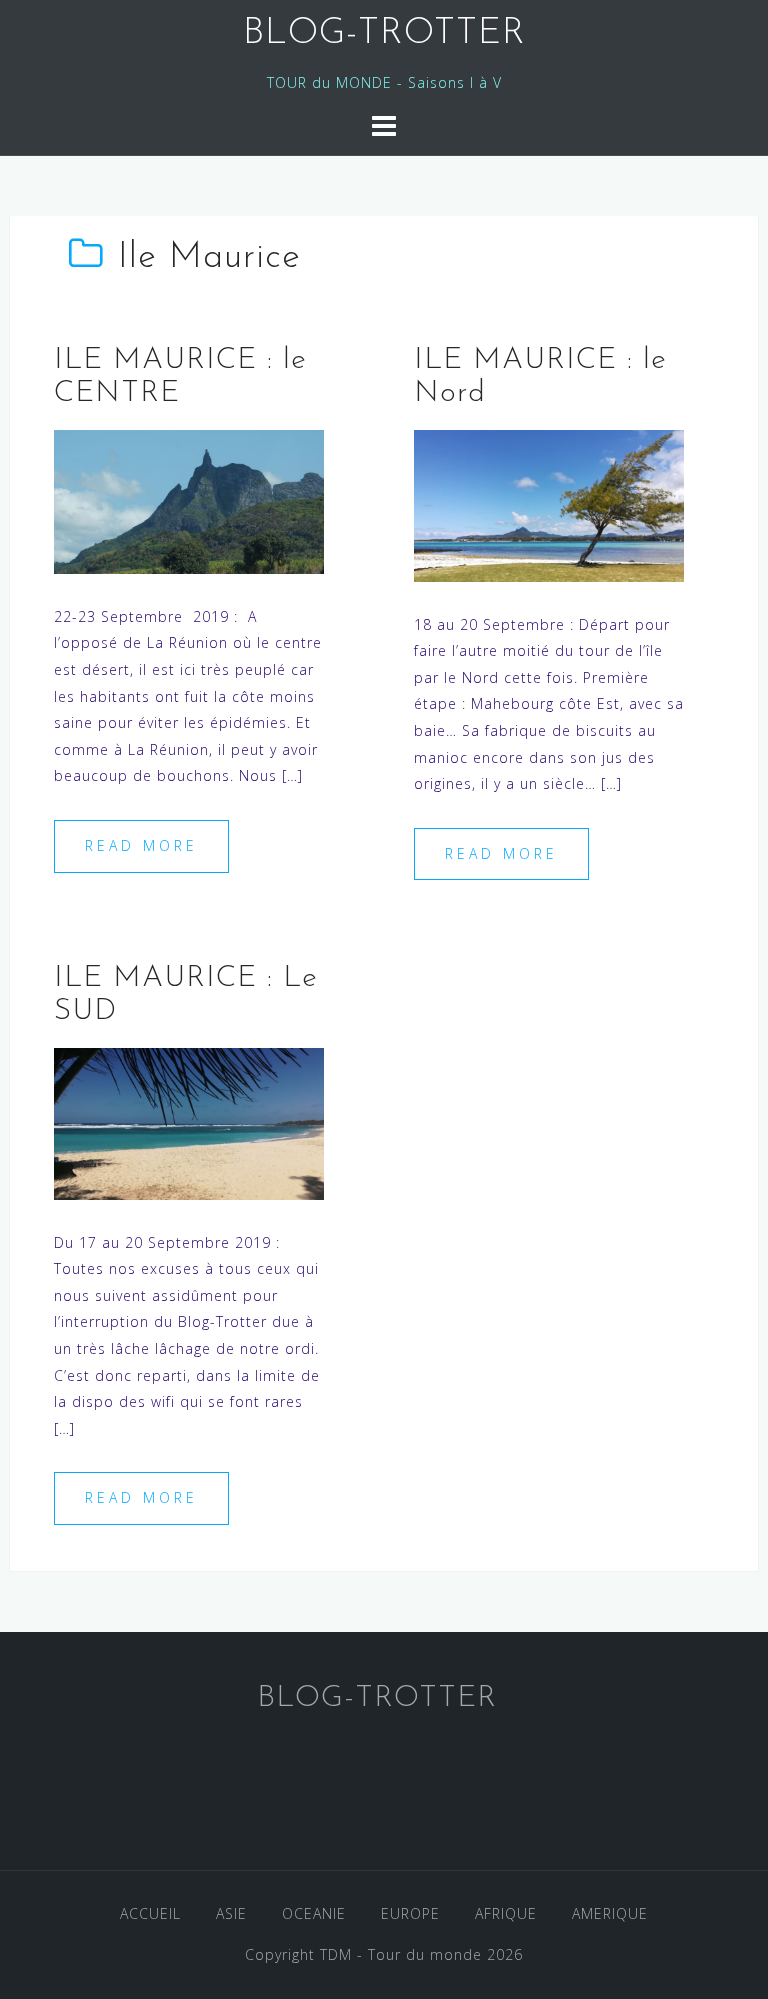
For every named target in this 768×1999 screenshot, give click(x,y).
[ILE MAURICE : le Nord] (549, 503)
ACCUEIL (150, 1913)
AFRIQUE (506, 1913)
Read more (141, 845)
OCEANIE (314, 1913)
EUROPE (410, 1913)
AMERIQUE (610, 1913)
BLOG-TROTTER (384, 34)
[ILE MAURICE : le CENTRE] (189, 500)
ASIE (231, 1913)
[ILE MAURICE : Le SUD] (189, 1121)
